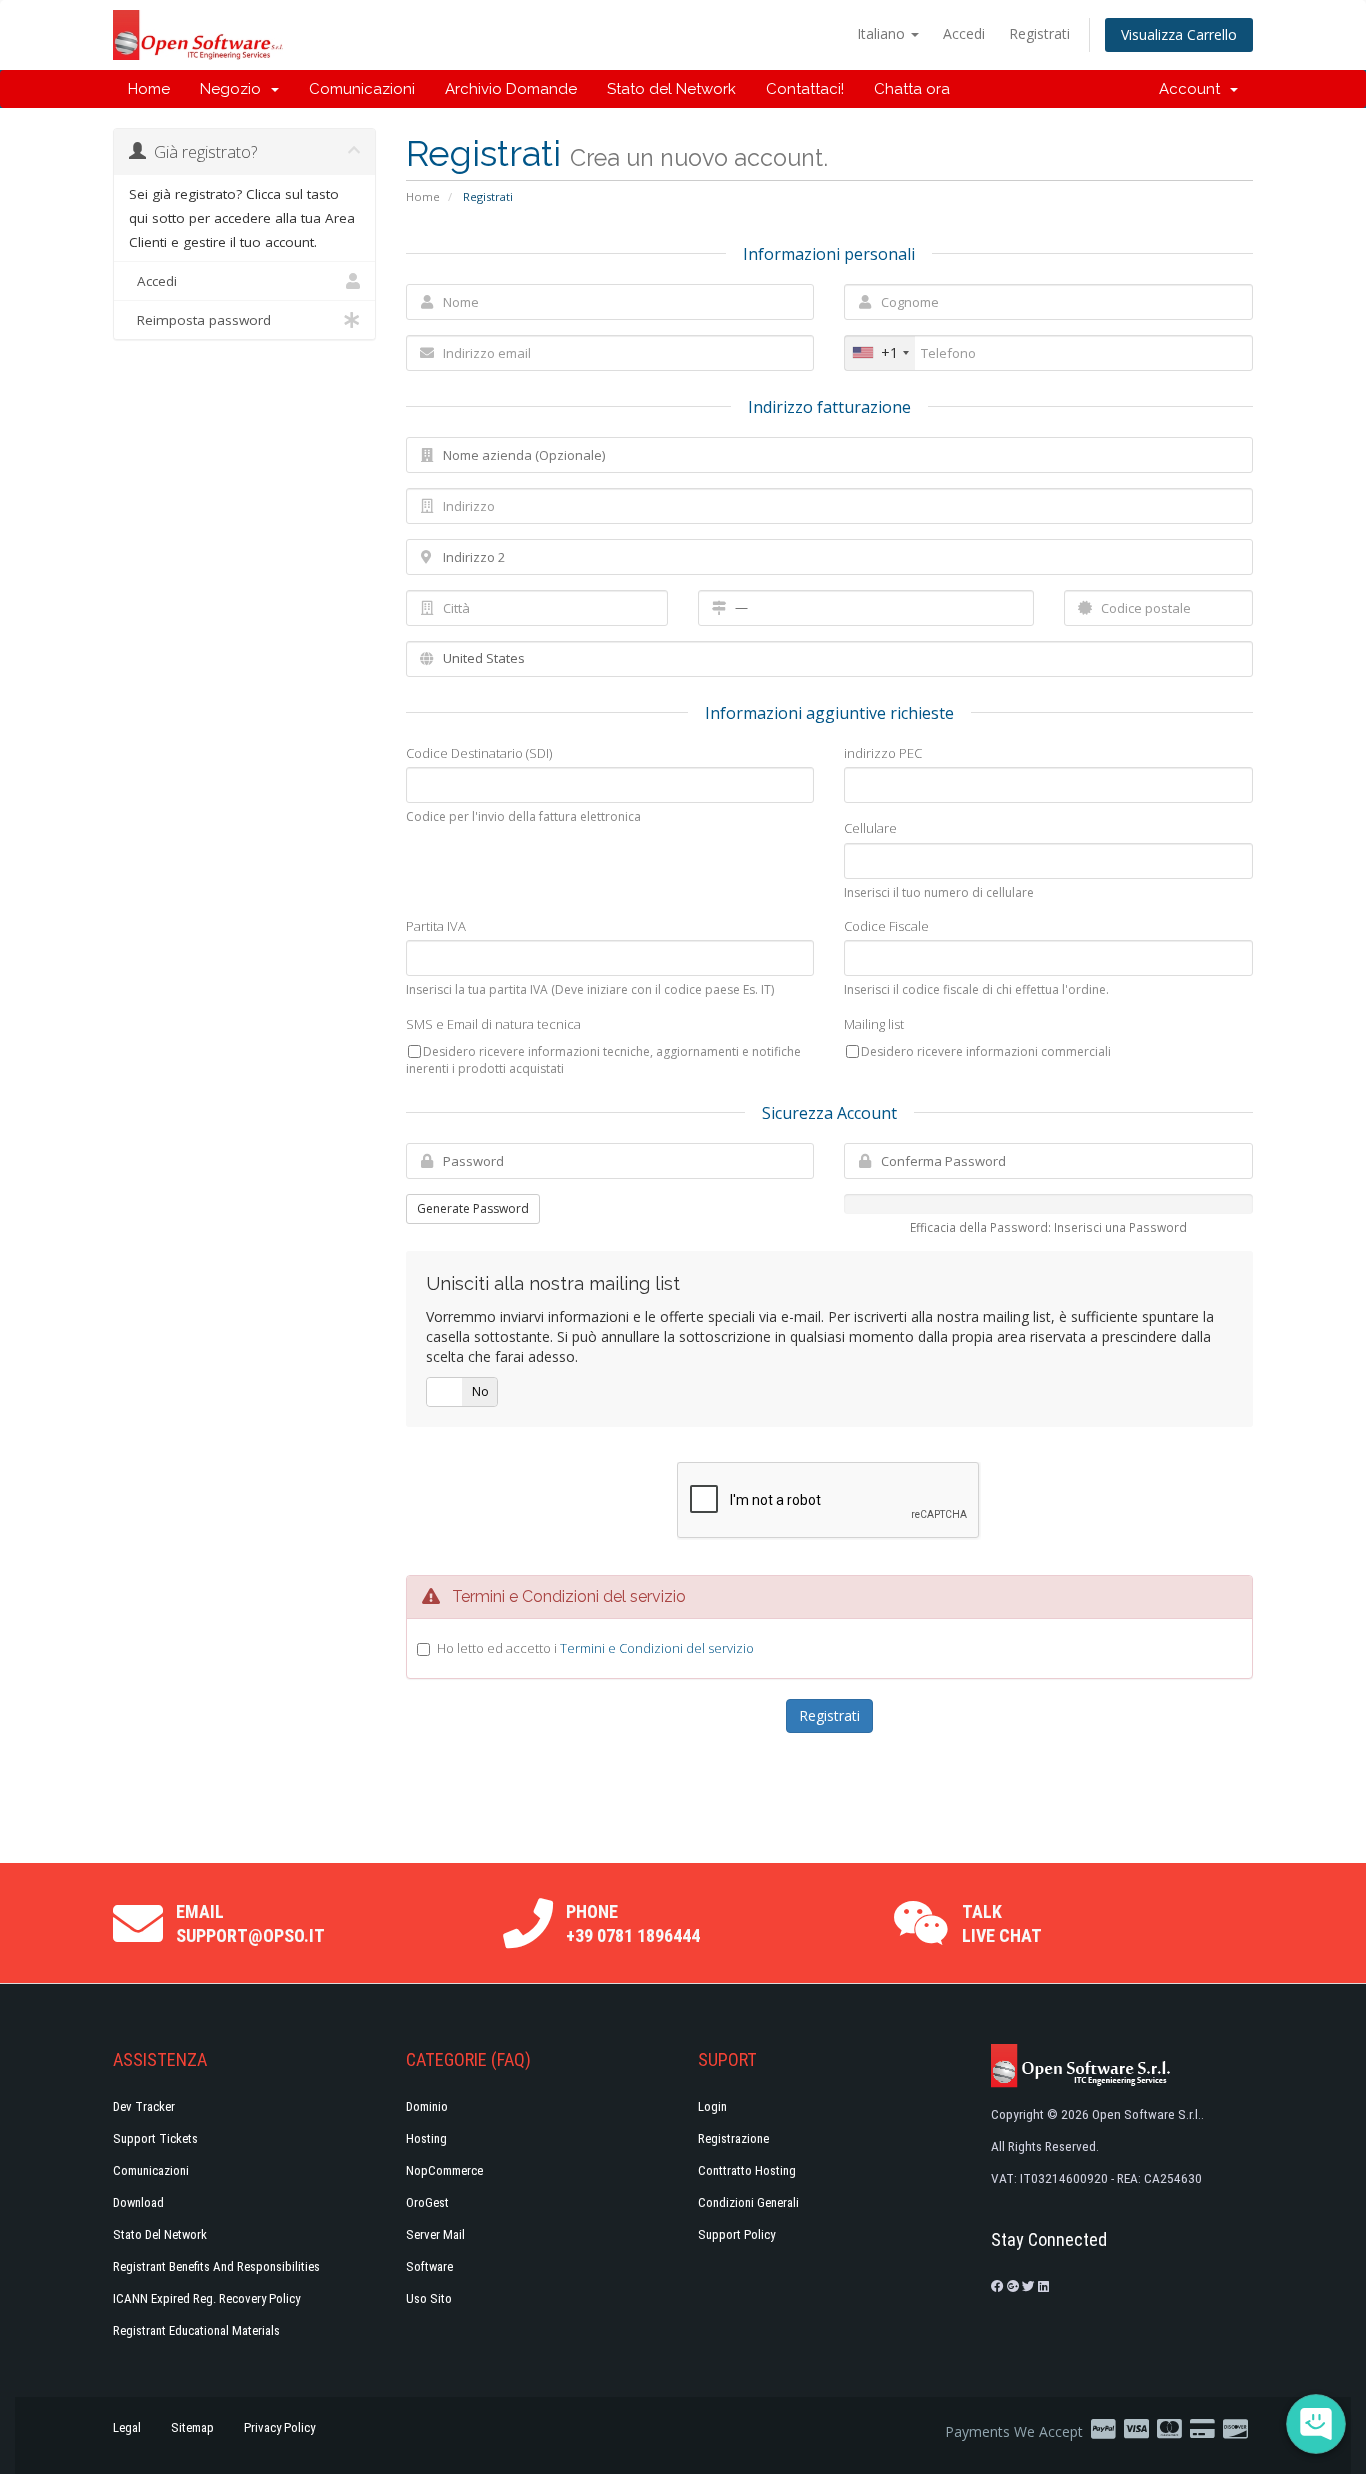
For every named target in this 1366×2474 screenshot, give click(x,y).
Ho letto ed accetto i (595, 1648)
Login (712, 2106)
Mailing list (874, 1024)
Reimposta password (200, 320)
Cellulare (870, 828)
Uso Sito (429, 2298)
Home (149, 89)
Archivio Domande (511, 89)
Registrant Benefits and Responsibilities (216, 2266)
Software (429, 2266)
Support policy (736, 2234)
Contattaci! (805, 89)
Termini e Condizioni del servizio (657, 1648)
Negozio (234, 89)
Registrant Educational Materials (196, 2330)
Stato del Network (671, 89)
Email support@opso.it (250, 1923)
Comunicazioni (362, 89)
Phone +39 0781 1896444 (633, 1923)
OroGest (427, 2202)
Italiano (883, 33)
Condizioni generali (748, 2202)
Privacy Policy (279, 2427)
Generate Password (473, 1208)
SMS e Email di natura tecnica (493, 1024)
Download (138, 2202)
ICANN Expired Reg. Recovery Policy (206, 2298)
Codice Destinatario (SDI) (479, 753)
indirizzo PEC (883, 753)
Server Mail (435, 2234)
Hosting (426, 2138)
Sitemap (192, 2427)
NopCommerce (444, 2170)
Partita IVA (436, 926)
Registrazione (733, 2138)
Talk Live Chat (1002, 1923)
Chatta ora (912, 89)
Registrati (1039, 33)
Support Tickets (155, 2138)
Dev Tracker (144, 2106)
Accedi (964, 33)
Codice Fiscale (886, 926)
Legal (127, 2427)
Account (1193, 89)
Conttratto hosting (747, 2170)
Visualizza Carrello (1179, 34)
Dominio (427, 2106)
